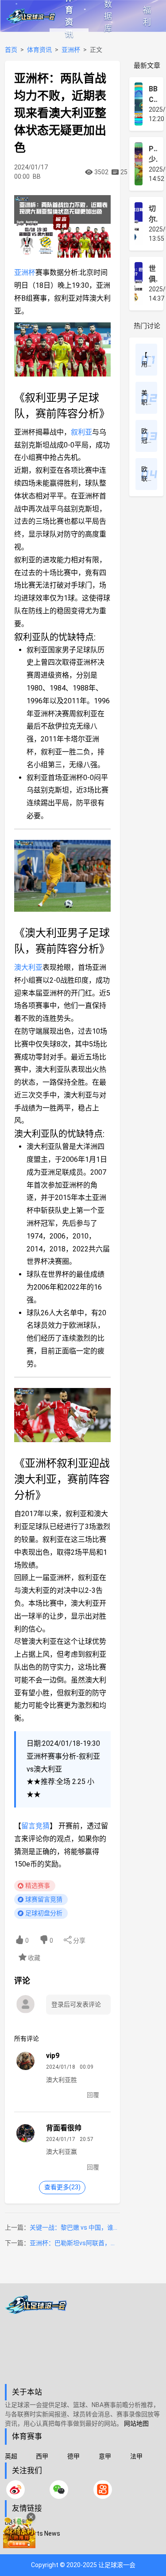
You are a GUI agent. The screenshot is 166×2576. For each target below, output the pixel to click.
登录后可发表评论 (76, 2004)
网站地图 (136, 2423)
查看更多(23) (62, 2187)
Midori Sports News (33, 2533)
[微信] (59, 2490)
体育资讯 (69, 16)
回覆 (93, 2095)
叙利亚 (81, 432)
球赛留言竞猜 (44, 1899)
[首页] (83, 2340)
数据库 (108, 16)
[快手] (103, 2490)
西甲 (42, 2456)
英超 (11, 2456)
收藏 (33, 1958)
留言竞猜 (35, 1826)
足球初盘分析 (44, 1913)
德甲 (73, 2456)
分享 (79, 1941)
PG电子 (15, 2545)
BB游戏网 (18, 2522)
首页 (11, 50)
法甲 (136, 2456)
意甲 (105, 2456)
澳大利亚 (28, 967)
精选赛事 (38, 1886)
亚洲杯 (71, 50)
